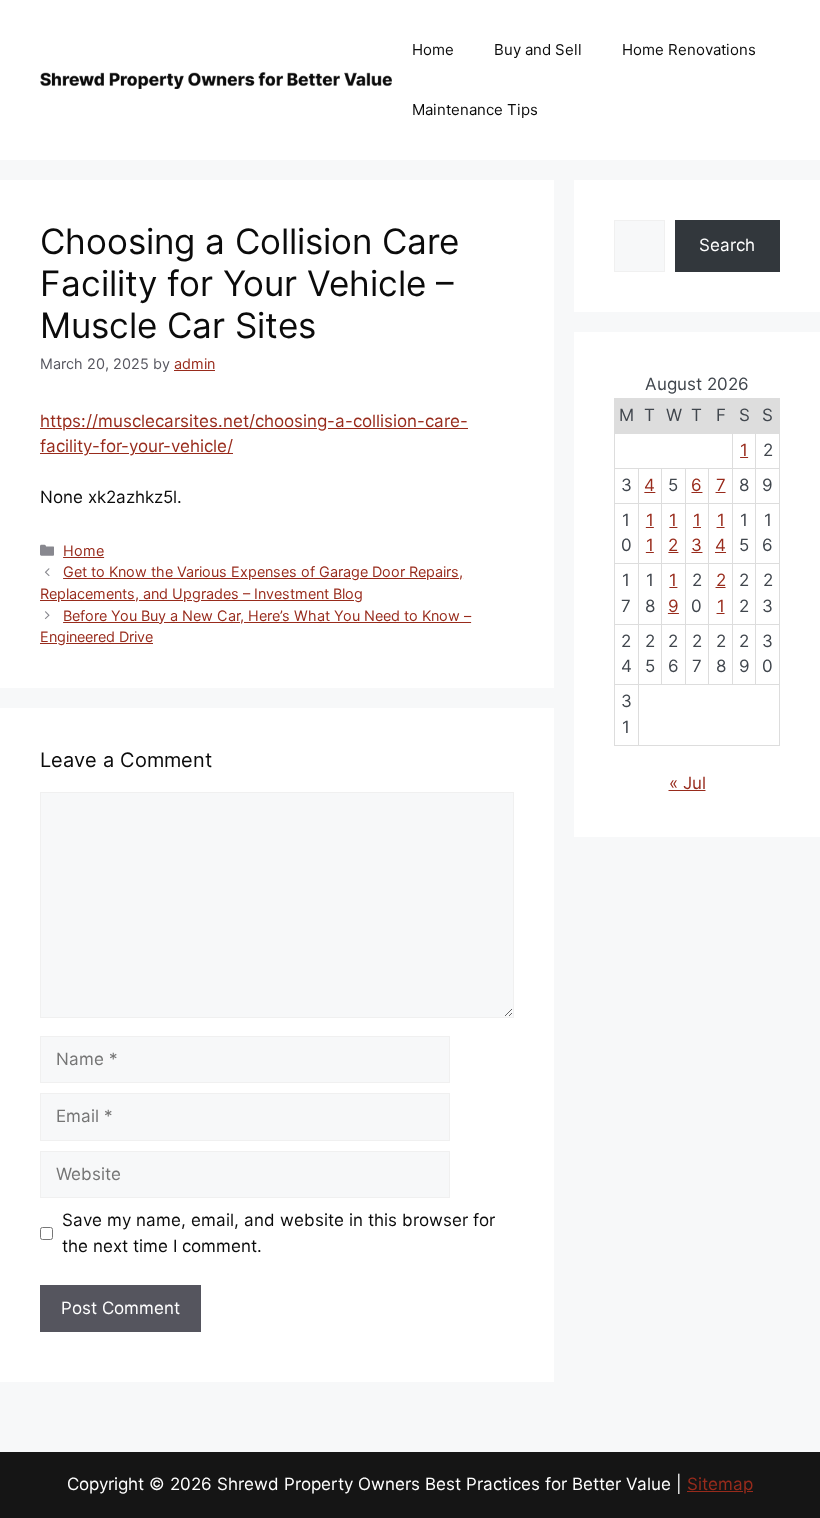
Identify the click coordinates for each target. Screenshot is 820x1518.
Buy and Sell (538, 49)
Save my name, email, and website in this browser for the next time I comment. (278, 1233)
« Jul (687, 783)
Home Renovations (689, 49)
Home (433, 49)
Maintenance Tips (475, 109)
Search (727, 245)
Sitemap (720, 1484)
